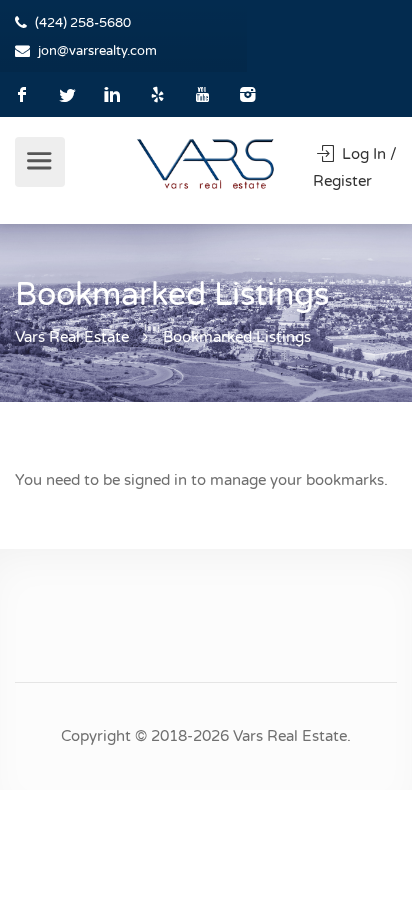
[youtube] (202, 94)
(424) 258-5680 (83, 23)
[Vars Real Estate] (206, 163)
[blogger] (157, 94)
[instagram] (247, 94)
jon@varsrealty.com (97, 51)
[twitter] (67, 94)
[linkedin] (112, 94)
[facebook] (22, 94)
